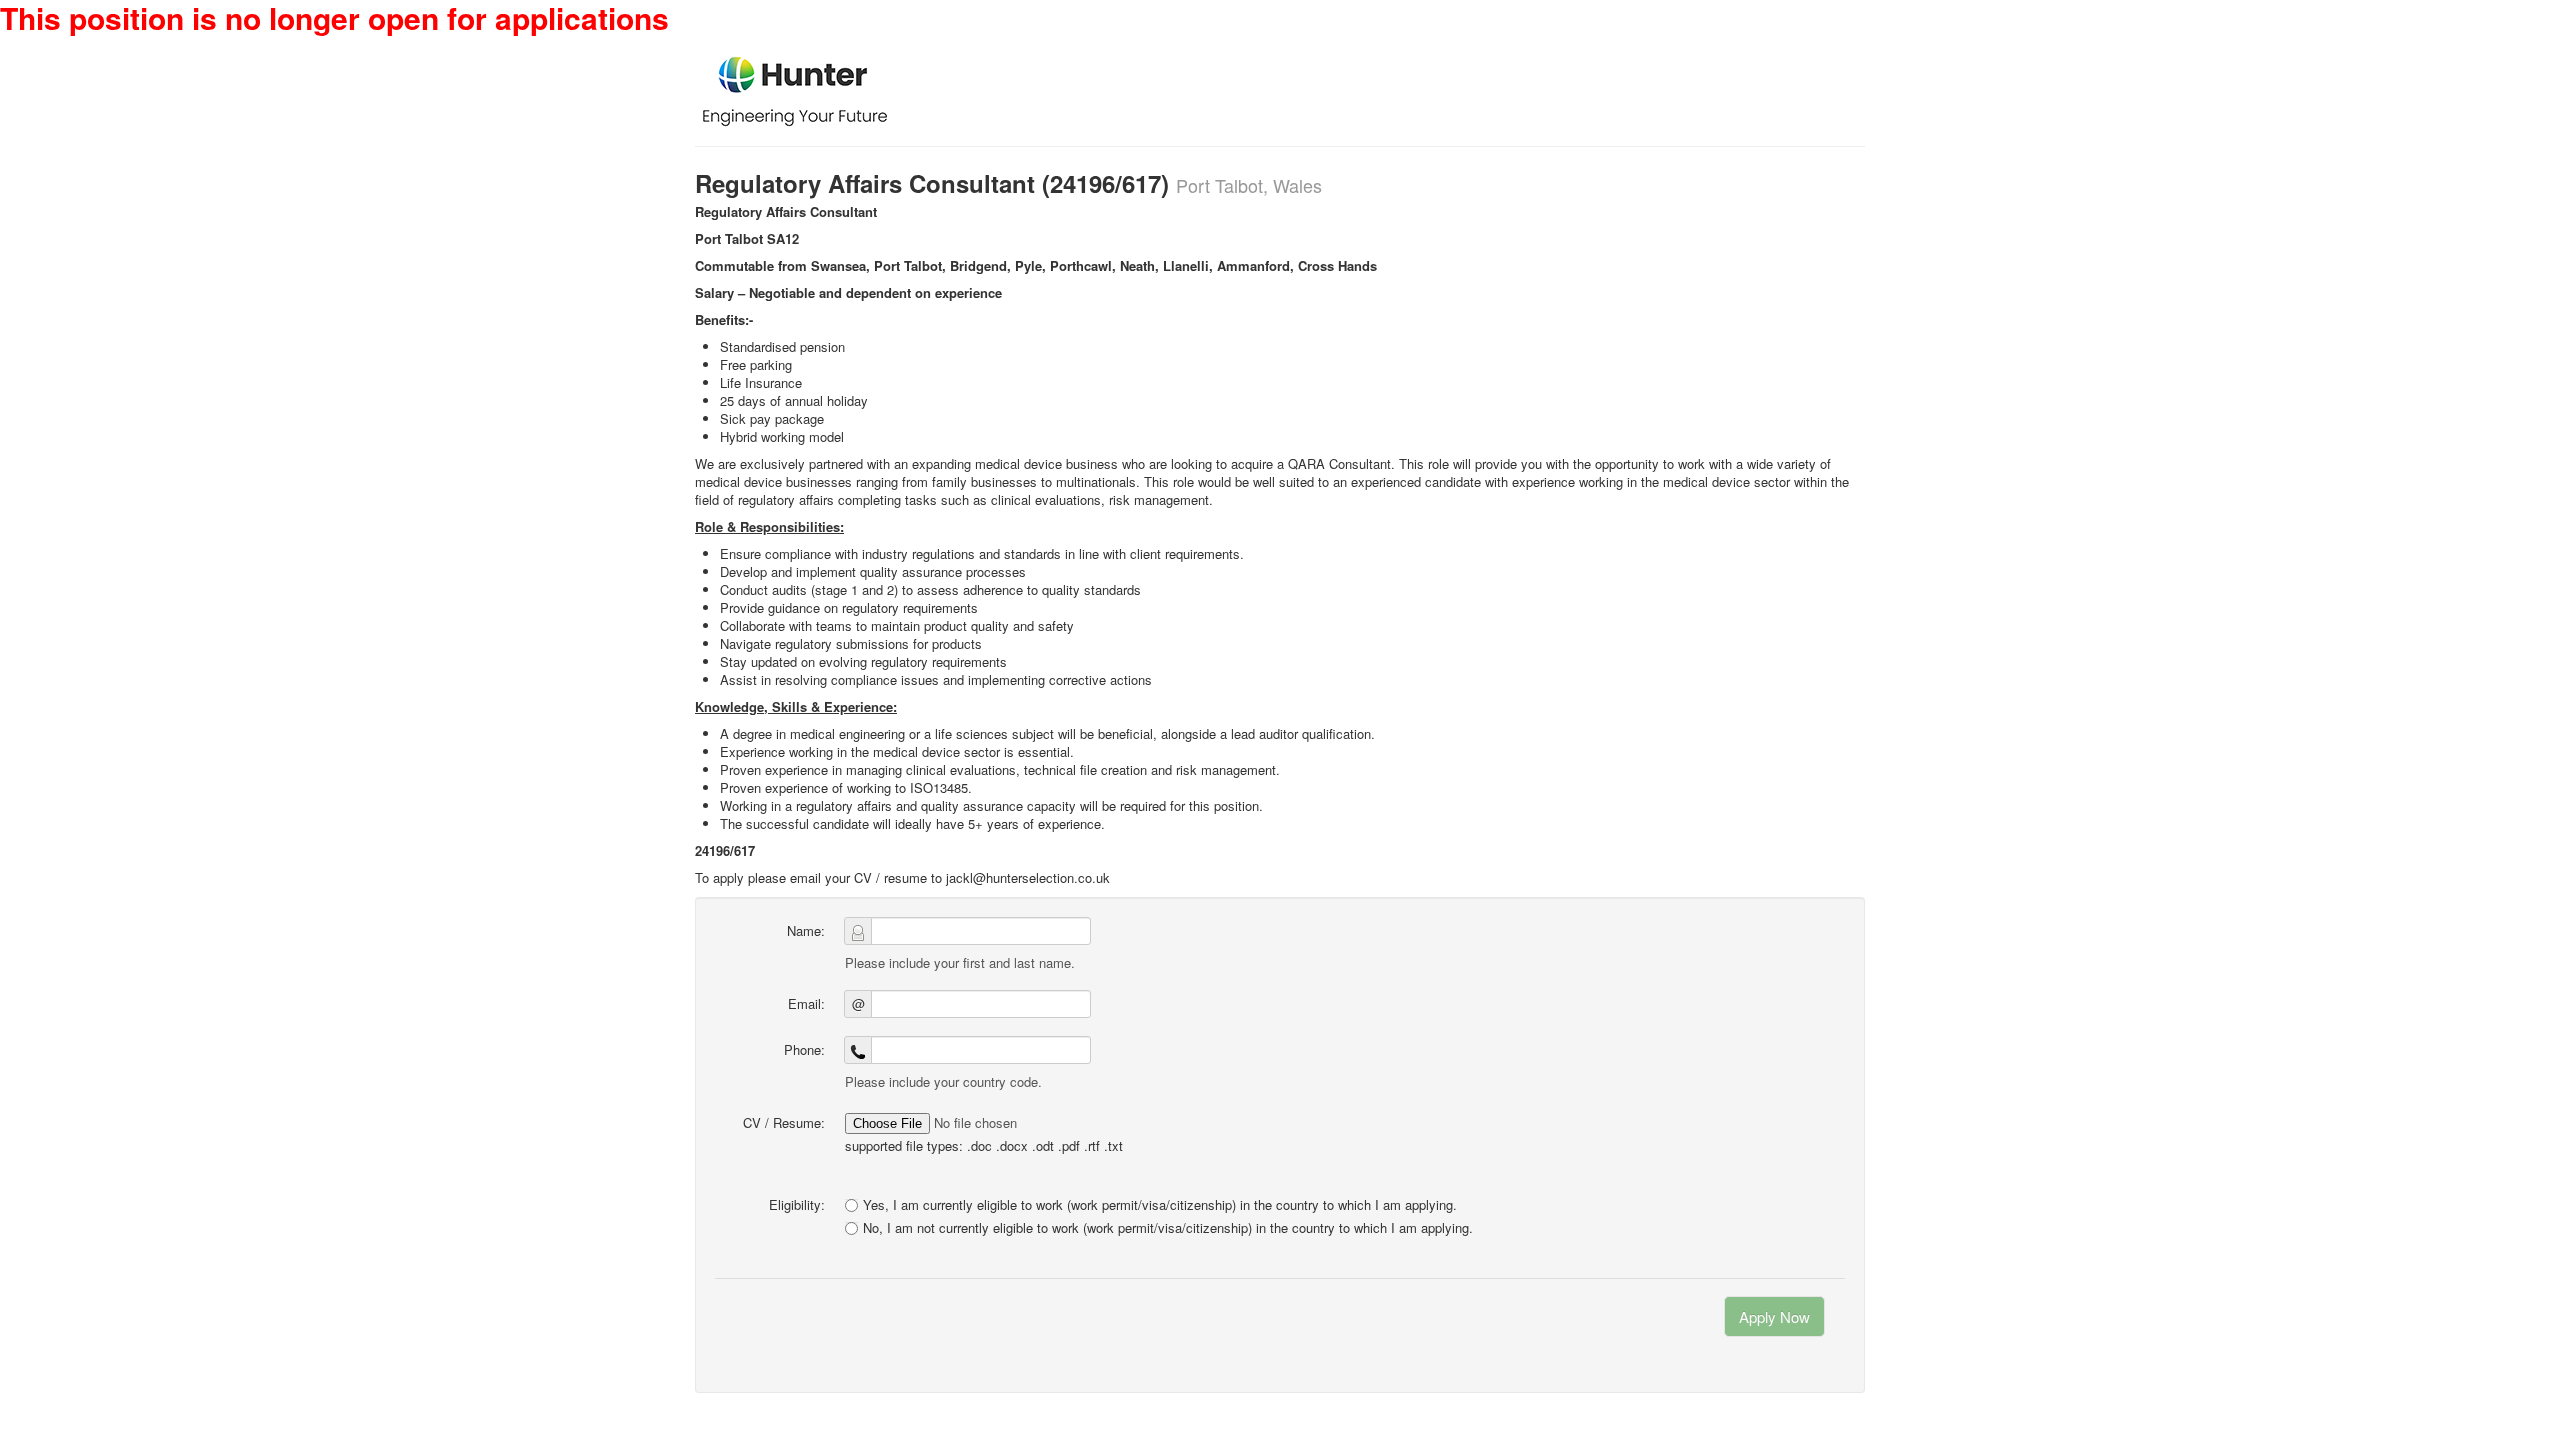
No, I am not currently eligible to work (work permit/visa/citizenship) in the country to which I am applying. (1168, 1228)
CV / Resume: (784, 1122)
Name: (806, 930)
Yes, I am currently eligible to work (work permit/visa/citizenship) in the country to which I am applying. (1160, 1204)
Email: (806, 1003)
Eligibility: (797, 1204)
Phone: (804, 1049)
